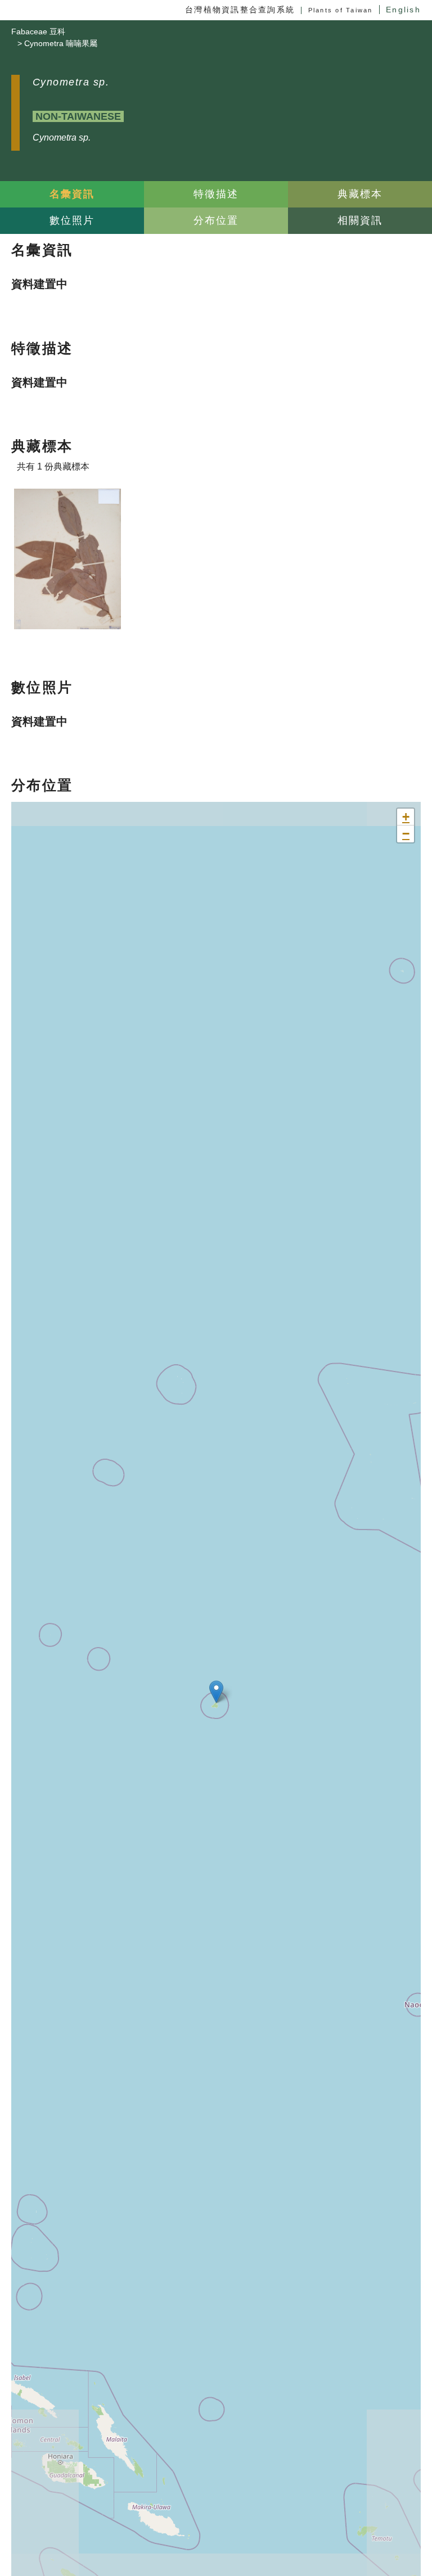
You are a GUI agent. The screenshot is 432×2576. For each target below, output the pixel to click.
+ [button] (406, 817)
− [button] (406, 834)
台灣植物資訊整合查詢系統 (240, 10)
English (403, 10)
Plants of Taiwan (341, 10)
